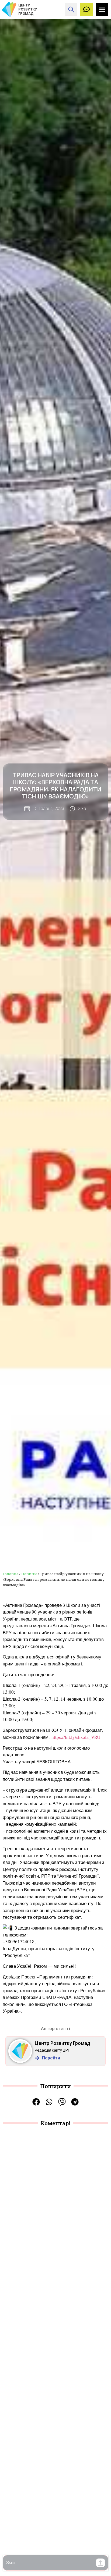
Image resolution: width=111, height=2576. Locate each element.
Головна (11, 1574)
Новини (29, 1574)
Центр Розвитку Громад (63, 2043)
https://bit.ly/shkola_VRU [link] (76, 1737)
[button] (100, 2563)
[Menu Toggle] (102, 10)
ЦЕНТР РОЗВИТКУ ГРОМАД (28, 9)
